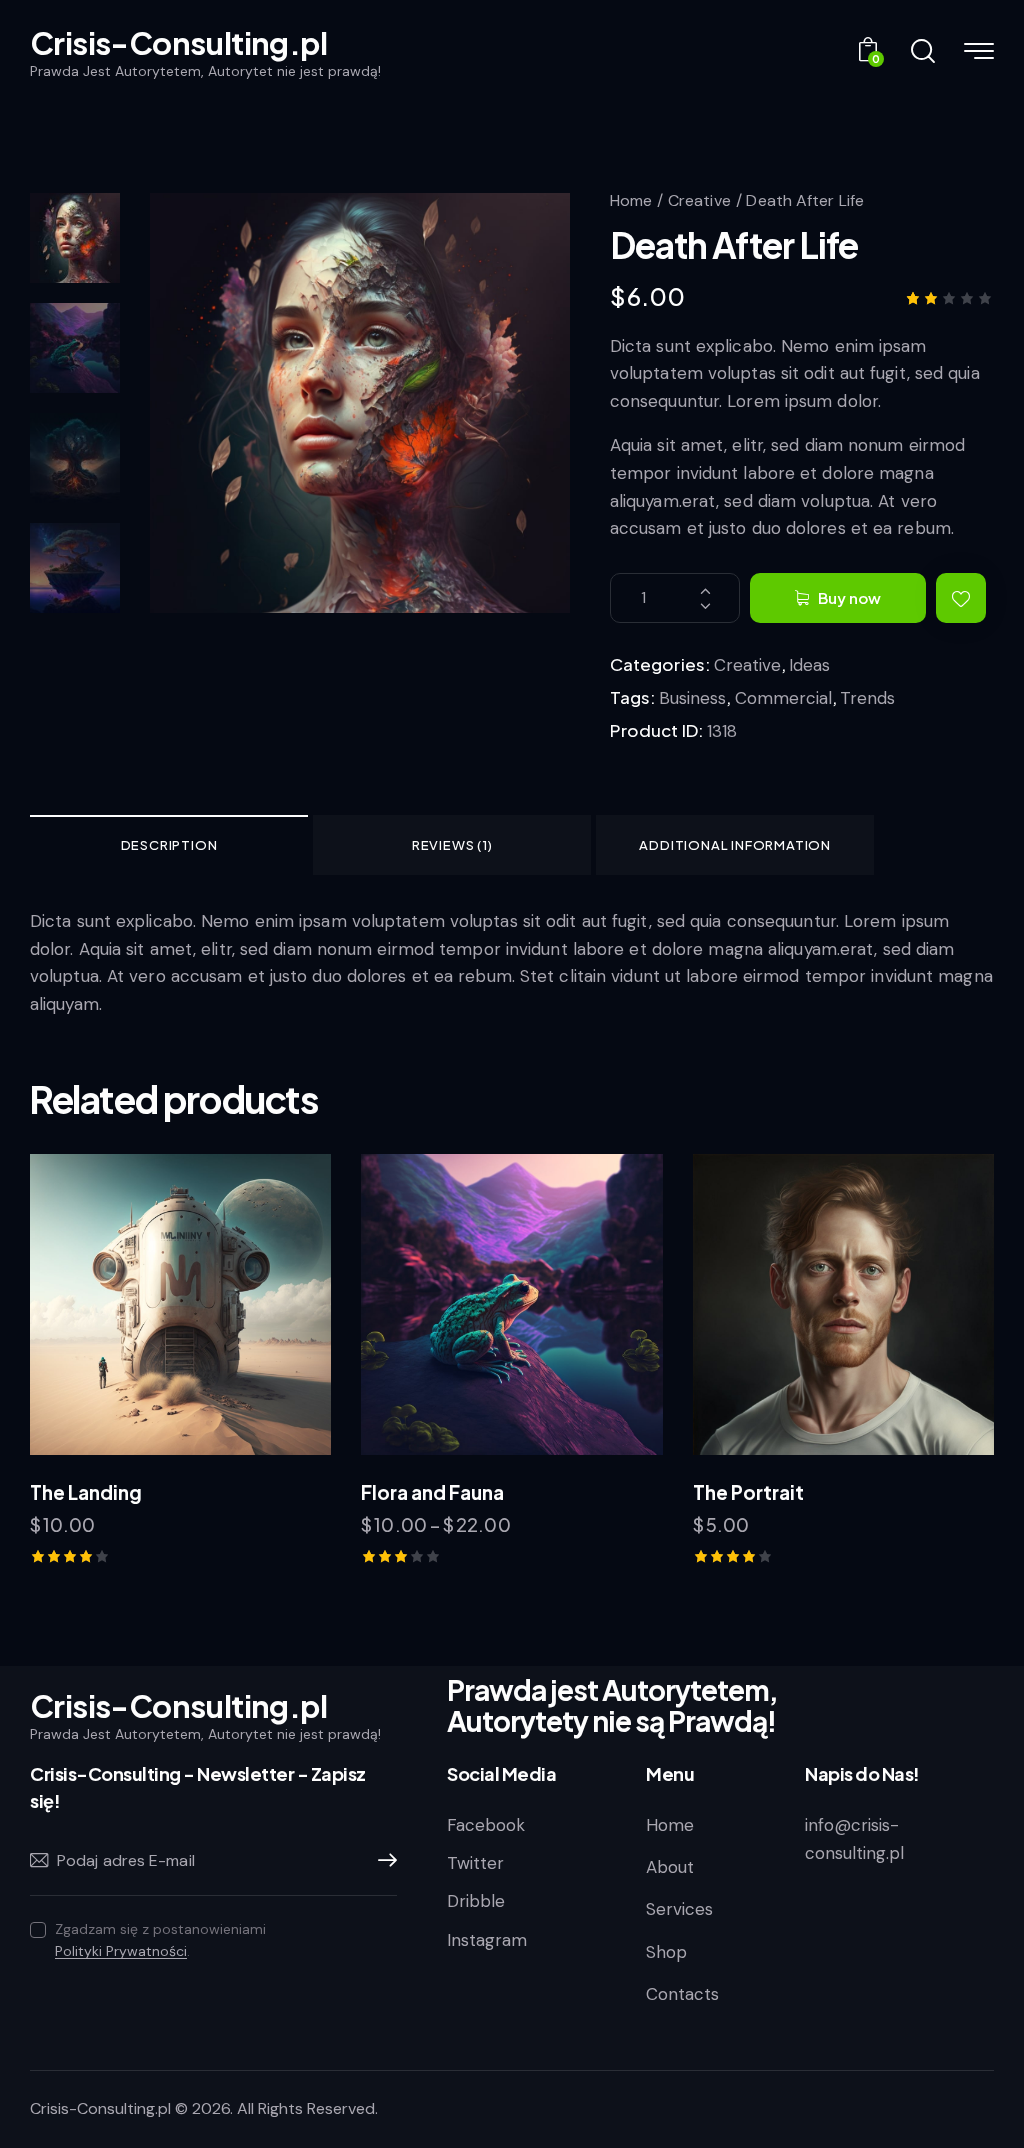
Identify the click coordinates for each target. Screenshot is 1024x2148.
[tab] (169, 845)
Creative (699, 200)
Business (692, 698)
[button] (961, 598)
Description (169, 845)
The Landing (86, 1492)
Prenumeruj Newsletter (382, 1861)
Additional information (735, 845)
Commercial (783, 698)
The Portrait (748, 1492)
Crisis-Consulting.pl (100, 2108)
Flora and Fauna (432, 1492)
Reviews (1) (452, 845)
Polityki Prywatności (121, 1951)
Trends (867, 698)
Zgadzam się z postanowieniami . (160, 1940)
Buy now (849, 597)
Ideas (809, 665)
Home (631, 200)
